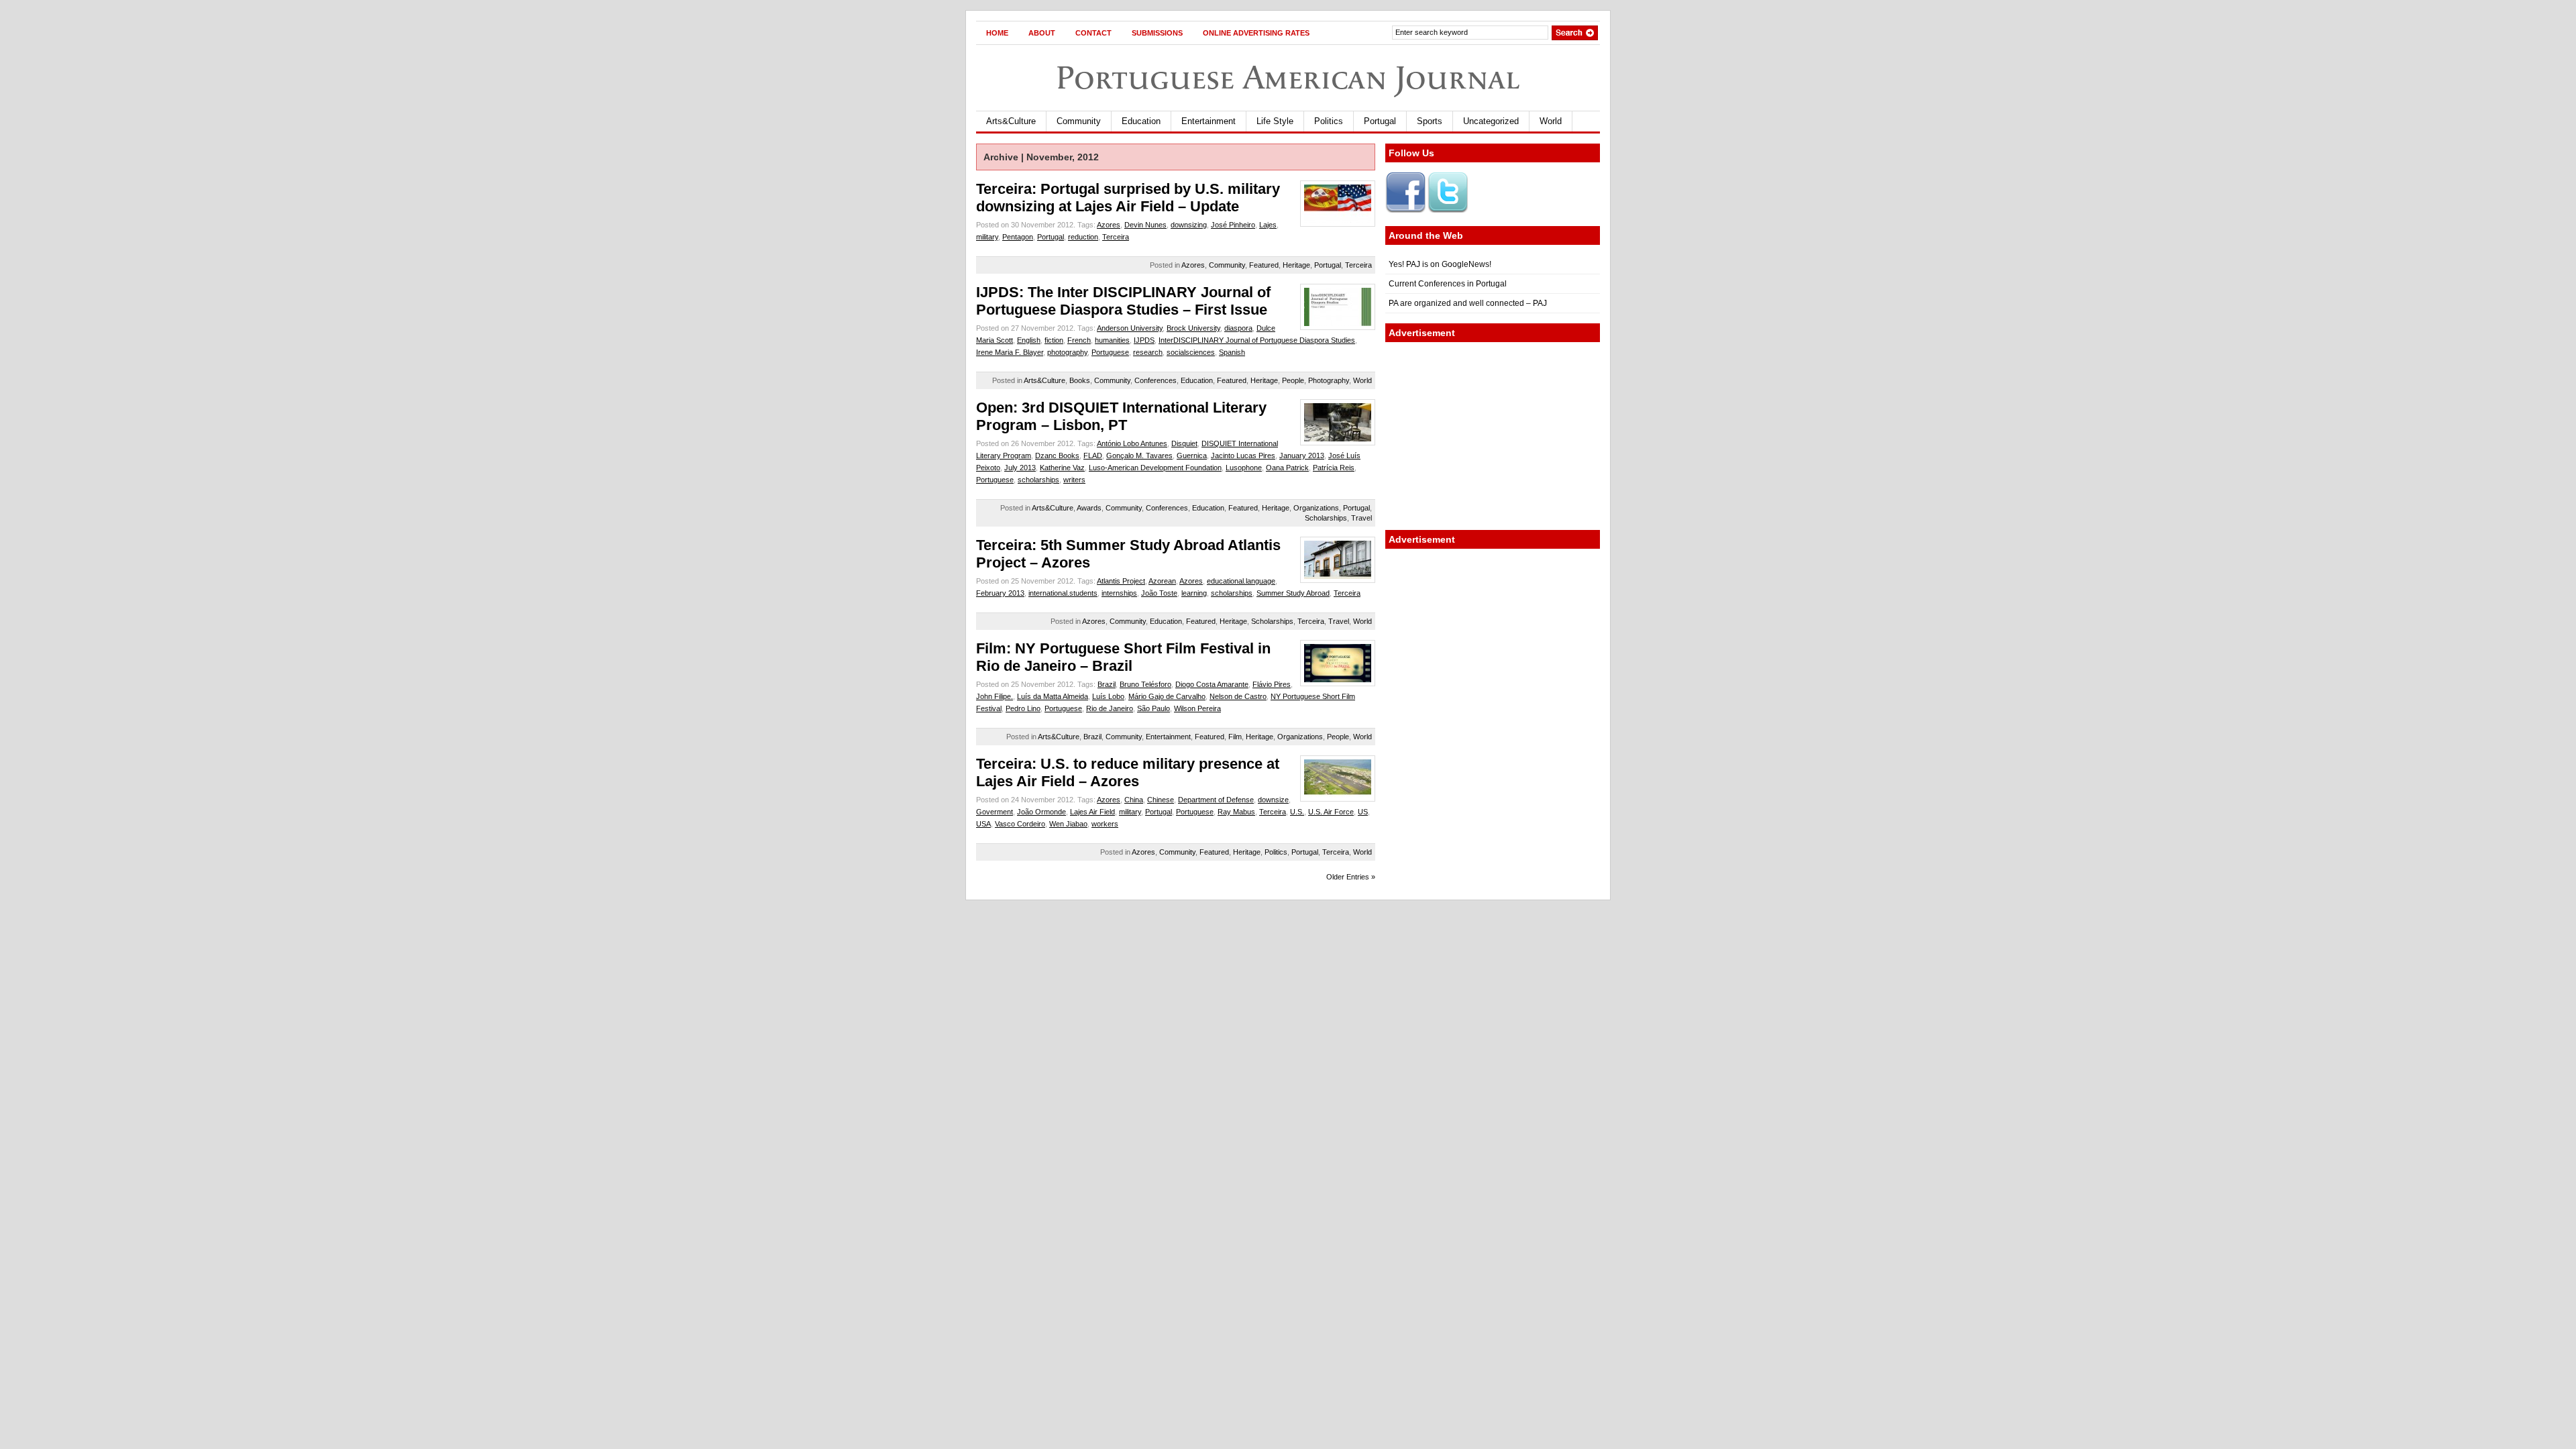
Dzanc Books (1057, 455)
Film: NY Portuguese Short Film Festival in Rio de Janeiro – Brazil (1123, 657)
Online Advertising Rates (1256, 33)
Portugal (1380, 121)
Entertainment (1209, 121)
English (1029, 340)
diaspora (1238, 328)
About (1042, 33)
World (1551, 121)
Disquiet (1184, 443)
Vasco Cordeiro (1020, 824)
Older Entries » (1351, 877)
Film (1235, 737)
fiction (1054, 340)
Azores (1109, 225)
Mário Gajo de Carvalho (1167, 696)
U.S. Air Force (1331, 812)
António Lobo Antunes (1132, 443)
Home (997, 33)
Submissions (1157, 33)
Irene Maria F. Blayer (1010, 352)
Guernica (1192, 455)
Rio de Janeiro (1110, 708)
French (1079, 340)
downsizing (1189, 225)
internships (1119, 593)
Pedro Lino (1023, 708)
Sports (1430, 121)
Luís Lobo (1108, 696)
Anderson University (1130, 328)
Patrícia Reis (1334, 468)
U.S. (1297, 812)
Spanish (1232, 352)
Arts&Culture (1011, 121)
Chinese (1161, 800)
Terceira (1116, 237)
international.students (1063, 593)
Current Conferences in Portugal (1448, 284)
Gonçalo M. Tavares (1139, 455)
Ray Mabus (1236, 812)
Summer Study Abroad (1293, 593)
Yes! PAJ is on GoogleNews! (1440, 264)
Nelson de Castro (1238, 696)
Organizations (1316, 508)
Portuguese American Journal (1288, 77)
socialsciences (1191, 352)
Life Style (1275, 121)
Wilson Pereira (1197, 708)
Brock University (1193, 328)
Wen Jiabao (1068, 824)
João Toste (1159, 593)
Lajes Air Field (1092, 812)
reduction (1083, 237)
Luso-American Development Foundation (1155, 468)
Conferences (1156, 380)
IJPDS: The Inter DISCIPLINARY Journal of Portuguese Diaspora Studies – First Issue (1123, 301)
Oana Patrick (1287, 468)
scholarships (1038, 480)
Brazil (1107, 684)
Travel (1361, 518)
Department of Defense (1216, 800)
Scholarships (1326, 518)
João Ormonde (1041, 812)
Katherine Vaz (1062, 468)
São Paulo (1153, 708)
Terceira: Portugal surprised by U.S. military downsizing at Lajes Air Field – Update (1128, 198)
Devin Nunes (1145, 225)
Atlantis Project (1121, 581)
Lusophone (1244, 468)
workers (1105, 824)
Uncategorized (1491, 121)
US (1363, 812)
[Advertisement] (1493, 436)
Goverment (995, 812)
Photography (1329, 380)
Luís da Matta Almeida (1053, 696)
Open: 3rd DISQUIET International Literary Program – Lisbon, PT (1121, 416)
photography (1067, 352)
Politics (1329, 121)
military (987, 237)
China (1134, 800)
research (1148, 352)
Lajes (1268, 225)
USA (983, 824)
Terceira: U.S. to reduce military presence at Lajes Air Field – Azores (1128, 772)
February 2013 (1000, 593)
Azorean (1162, 581)
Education (1141, 121)
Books (1080, 380)
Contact (1093, 33)
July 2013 (1020, 468)
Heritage (1296, 265)
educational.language (1241, 581)
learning (1194, 593)
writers (1074, 480)
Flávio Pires (1272, 684)
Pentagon (1018, 237)
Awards (1089, 508)
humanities (1112, 340)
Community (1079, 121)
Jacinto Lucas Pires (1243, 455)
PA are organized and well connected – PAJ (1468, 303)
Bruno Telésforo (1145, 684)
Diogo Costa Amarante (1212, 684)
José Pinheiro (1233, 225)
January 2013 (1302, 455)
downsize (1273, 800)
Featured (1264, 265)
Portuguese (1110, 352)
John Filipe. (995, 696)
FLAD (1093, 455)
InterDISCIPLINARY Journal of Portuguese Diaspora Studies (1257, 340)
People (1293, 380)
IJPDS (1144, 340)
